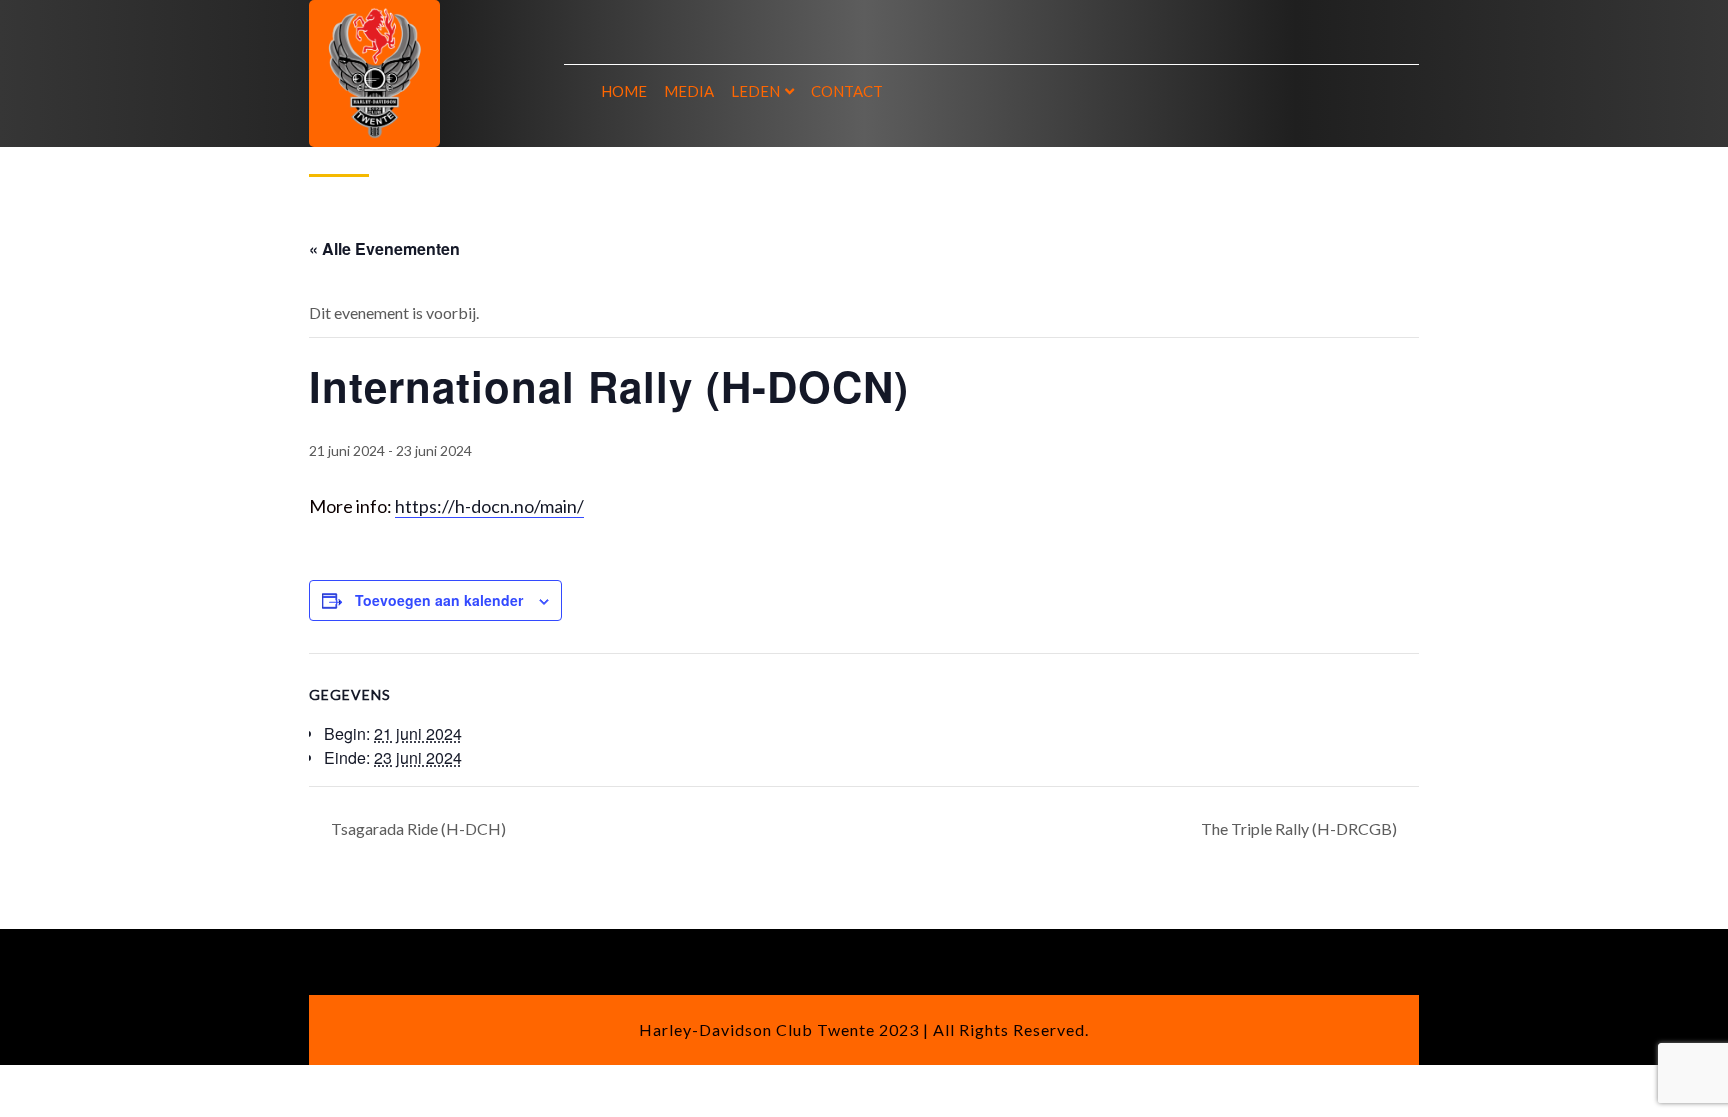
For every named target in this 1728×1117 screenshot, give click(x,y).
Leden (755, 91)
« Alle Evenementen (384, 248)
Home (624, 91)
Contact (847, 91)
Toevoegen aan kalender (439, 600)
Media (689, 91)
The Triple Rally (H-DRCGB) (1300, 828)
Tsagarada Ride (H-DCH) (417, 828)
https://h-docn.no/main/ (489, 506)
